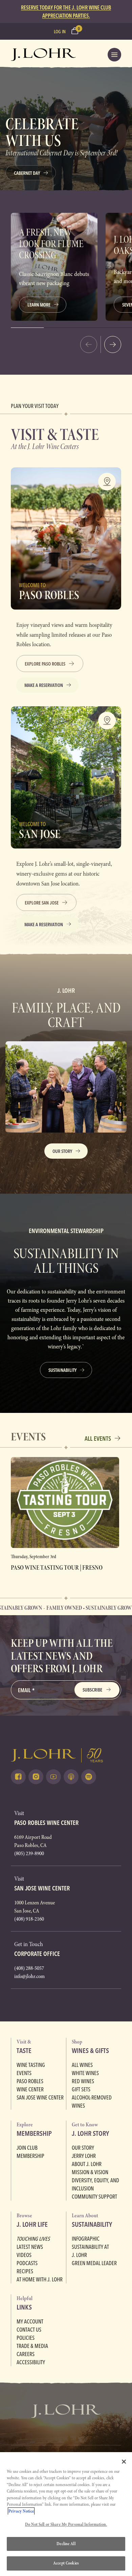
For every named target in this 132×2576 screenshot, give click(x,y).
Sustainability (62, 1370)
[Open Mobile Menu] (114, 55)
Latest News (30, 2247)
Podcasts (27, 2263)
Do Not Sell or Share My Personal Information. (66, 2524)
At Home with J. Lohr (40, 2279)
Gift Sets (81, 2089)
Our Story (62, 1151)
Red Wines (83, 2081)
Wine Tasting (31, 2065)
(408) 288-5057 (29, 1968)
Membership (30, 2156)
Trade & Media (32, 2346)
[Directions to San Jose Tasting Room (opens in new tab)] (107, 721)
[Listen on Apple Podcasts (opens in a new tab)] (71, 1777)
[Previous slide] (89, 344)
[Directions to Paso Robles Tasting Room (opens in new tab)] (107, 482)
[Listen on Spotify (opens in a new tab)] (89, 1777)
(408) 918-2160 (29, 1919)
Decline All (66, 2544)
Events (24, 2073)
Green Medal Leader (94, 2263)
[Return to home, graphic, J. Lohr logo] (66, 1755)
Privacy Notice (21, 2511)
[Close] (124, 2462)
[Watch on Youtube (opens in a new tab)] (53, 1777)
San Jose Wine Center (40, 2097)
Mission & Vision (90, 2172)
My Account (30, 2321)
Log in (60, 32)
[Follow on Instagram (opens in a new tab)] (36, 1777)
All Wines (82, 2065)
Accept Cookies (66, 2563)
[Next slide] (113, 344)
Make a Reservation (44, 685)
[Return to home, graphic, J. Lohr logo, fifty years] (43, 55)
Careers (26, 2354)
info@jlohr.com (29, 1976)
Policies (26, 2338)
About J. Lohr (87, 2164)
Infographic (86, 2239)
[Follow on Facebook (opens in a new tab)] (18, 1777)
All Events (98, 1439)
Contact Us (29, 2330)
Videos (24, 2255)
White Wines (85, 2073)
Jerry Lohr (84, 2156)
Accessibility (31, 2362)
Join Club (27, 2148)
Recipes (25, 2271)
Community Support (94, 2197)
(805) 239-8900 (29, 1853)
